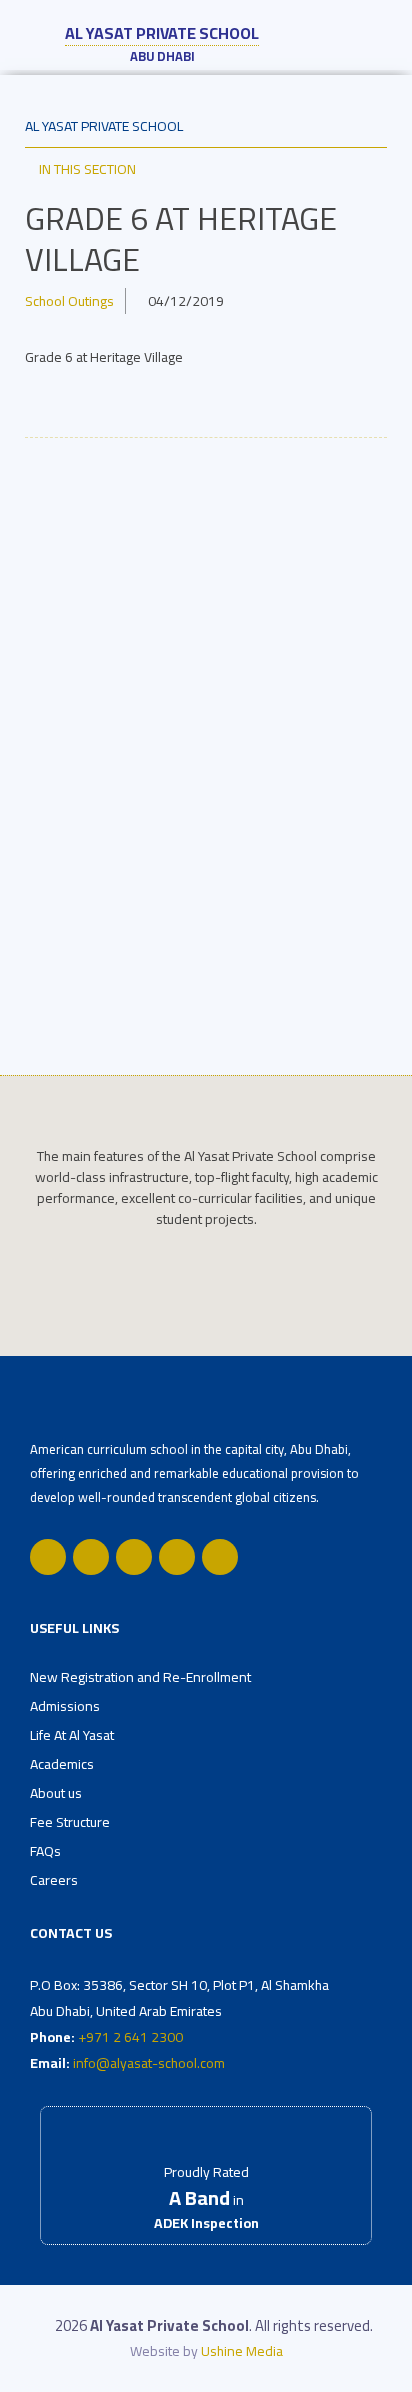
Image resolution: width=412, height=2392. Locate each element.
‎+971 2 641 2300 (130, 2037)
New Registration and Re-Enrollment (140, 1677)
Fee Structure (70, 1822)
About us (56, 1793)
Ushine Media (242, 2351)
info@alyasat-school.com (149, 2063)
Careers (54, 1880)
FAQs (45, 1851)
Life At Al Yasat (72, 1735)
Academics (62, 1764)
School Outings (69, 301)
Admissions (65, 1706)
